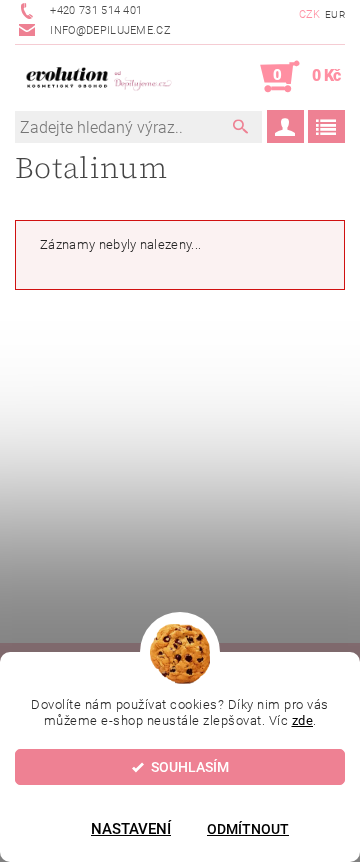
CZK (310, 14)
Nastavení (131, 829)
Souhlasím (190, 767)
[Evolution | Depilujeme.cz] (97, 77)
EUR (335, 14)
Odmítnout (248, 829)
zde (303, 720)
